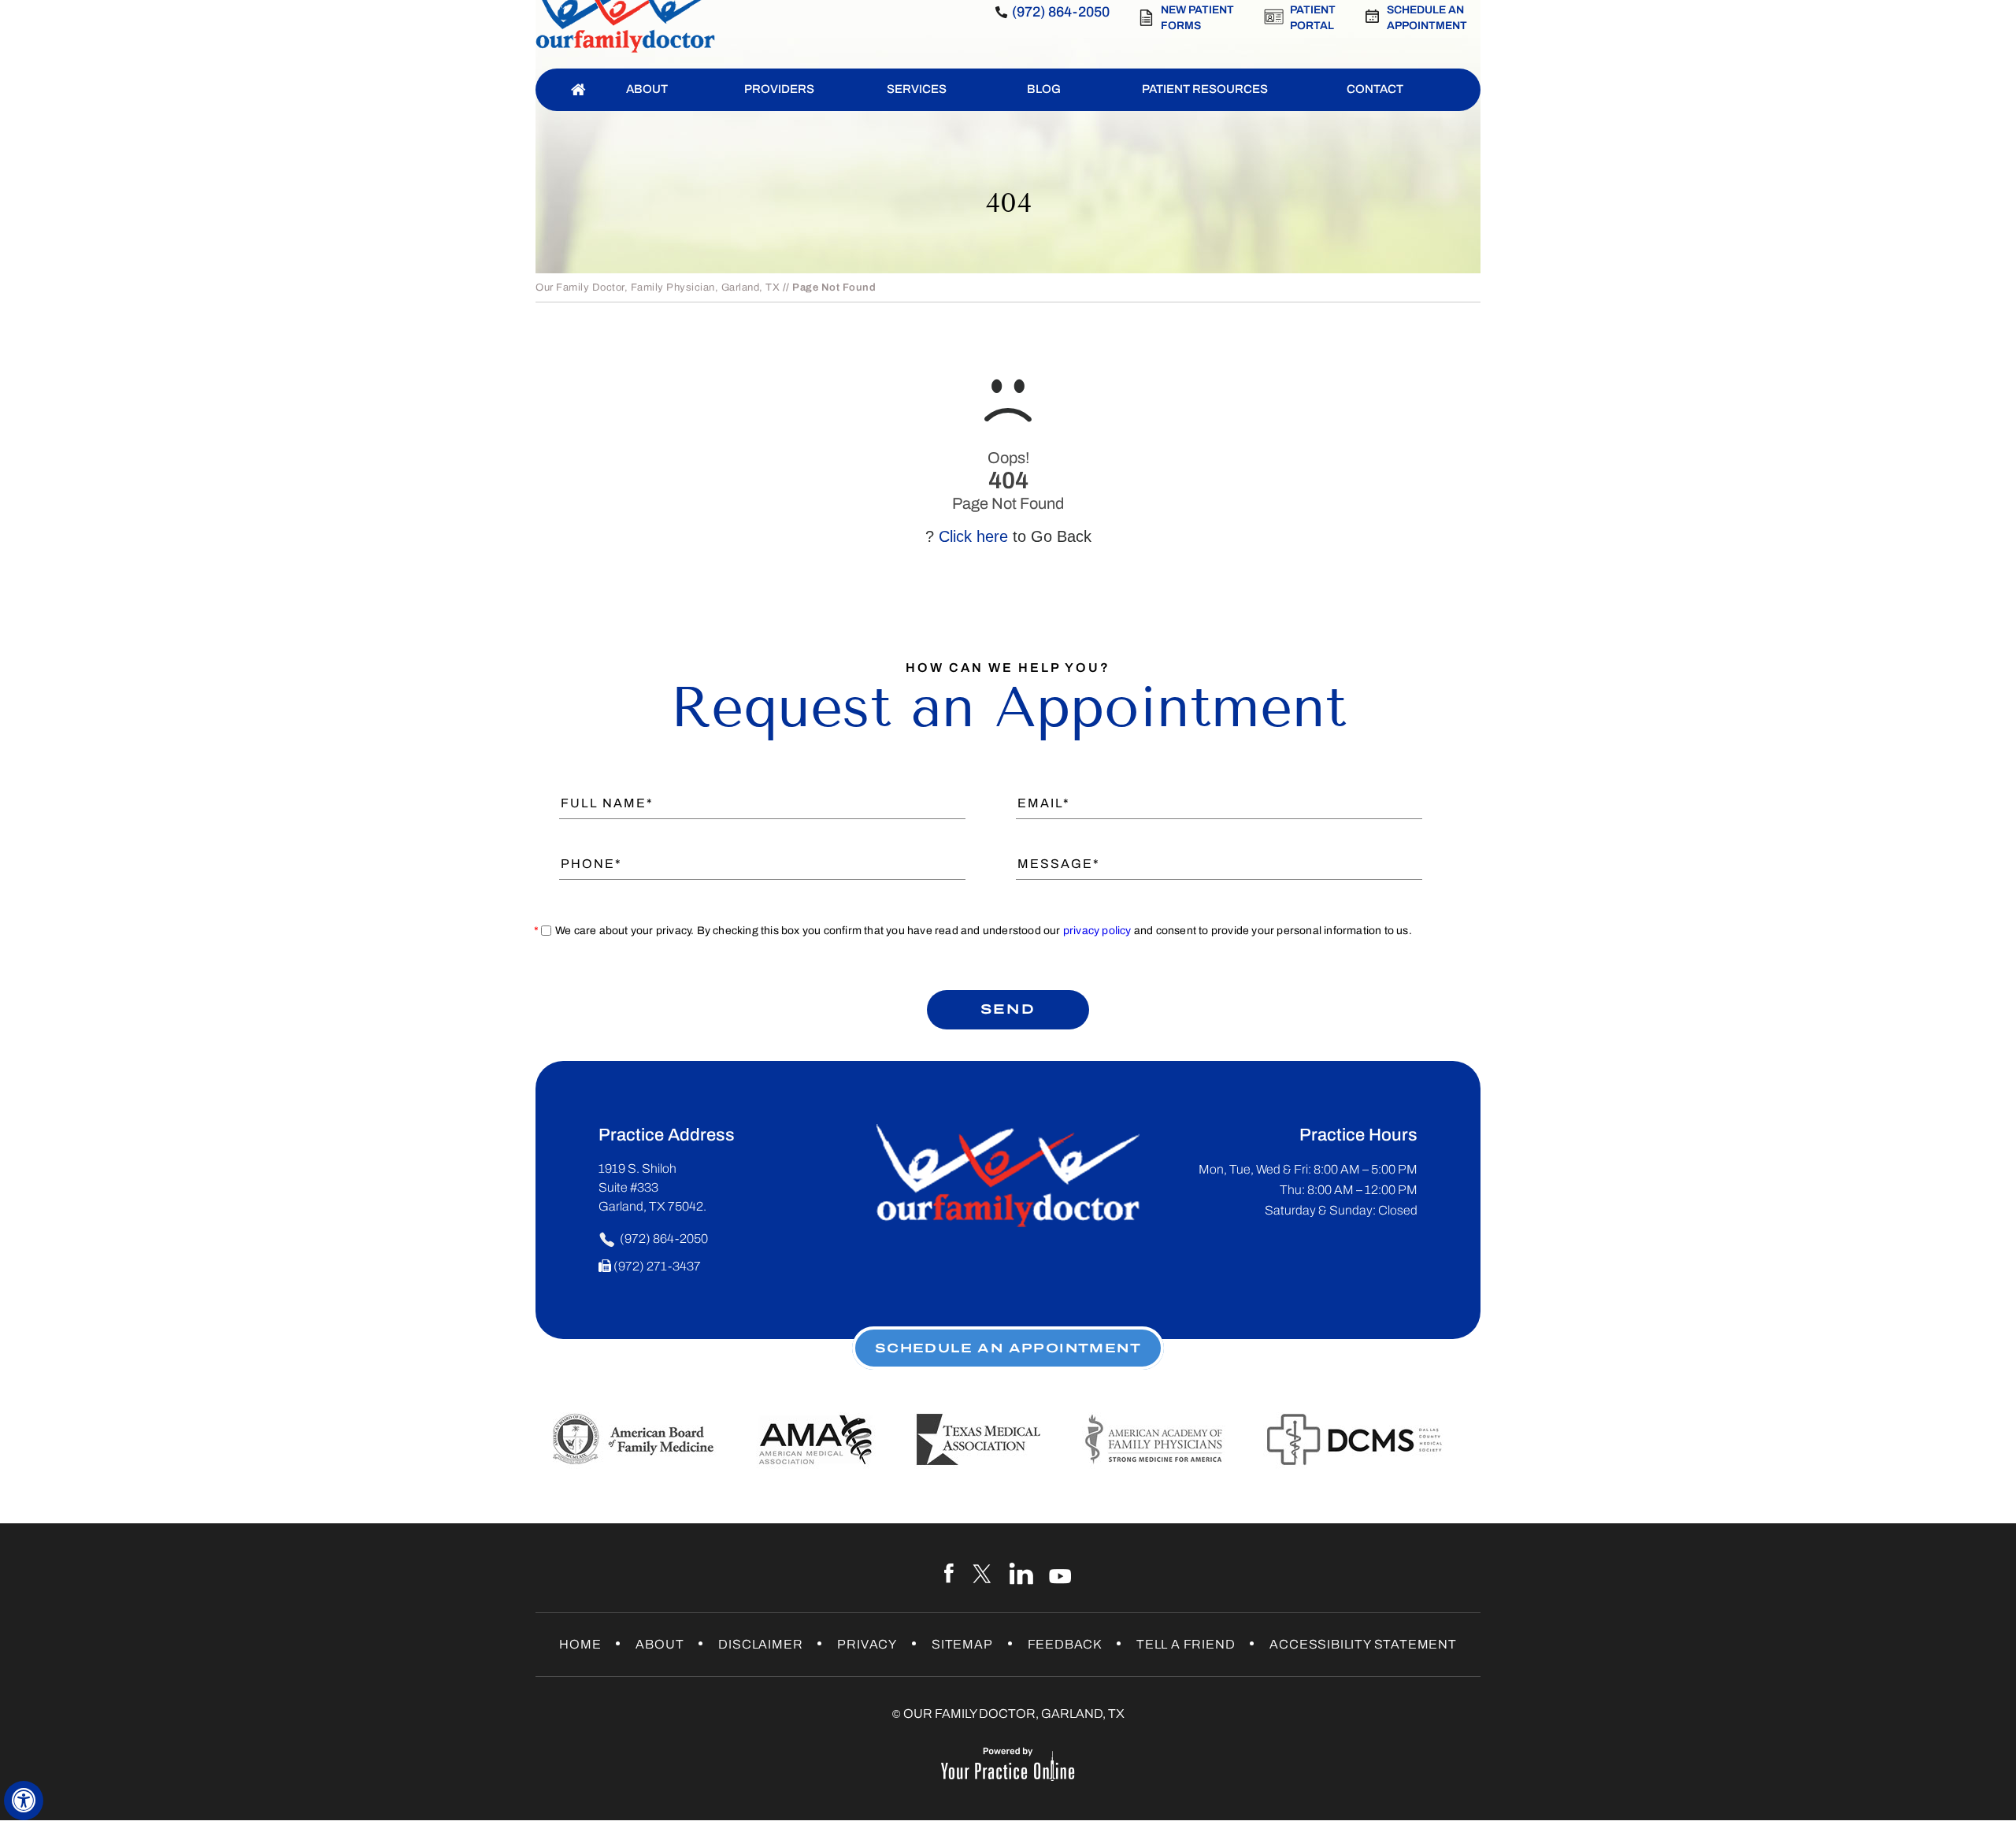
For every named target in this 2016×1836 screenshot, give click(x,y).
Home (580, 1644)
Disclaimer (760, 1644)
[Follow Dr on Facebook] (951, 1574)
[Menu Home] (578, 90)
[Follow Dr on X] (983, 1574)
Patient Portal (1313, 18)
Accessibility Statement (1363, 1644)
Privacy (867, 1644)
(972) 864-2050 (1061, 12)
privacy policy (1097, 931)
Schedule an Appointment (1427, 18)
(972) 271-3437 (657, 1266)
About (660, 1644)
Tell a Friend (1186, 1644)
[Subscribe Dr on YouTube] (1060, 1574)
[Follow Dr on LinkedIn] (1022, 1574)
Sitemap (962, 1644)
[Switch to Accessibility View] (24, 1801)
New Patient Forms (1197, 18)
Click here (973, 536)
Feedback (1065, 1644)
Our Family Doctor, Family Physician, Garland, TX (658, 287)
